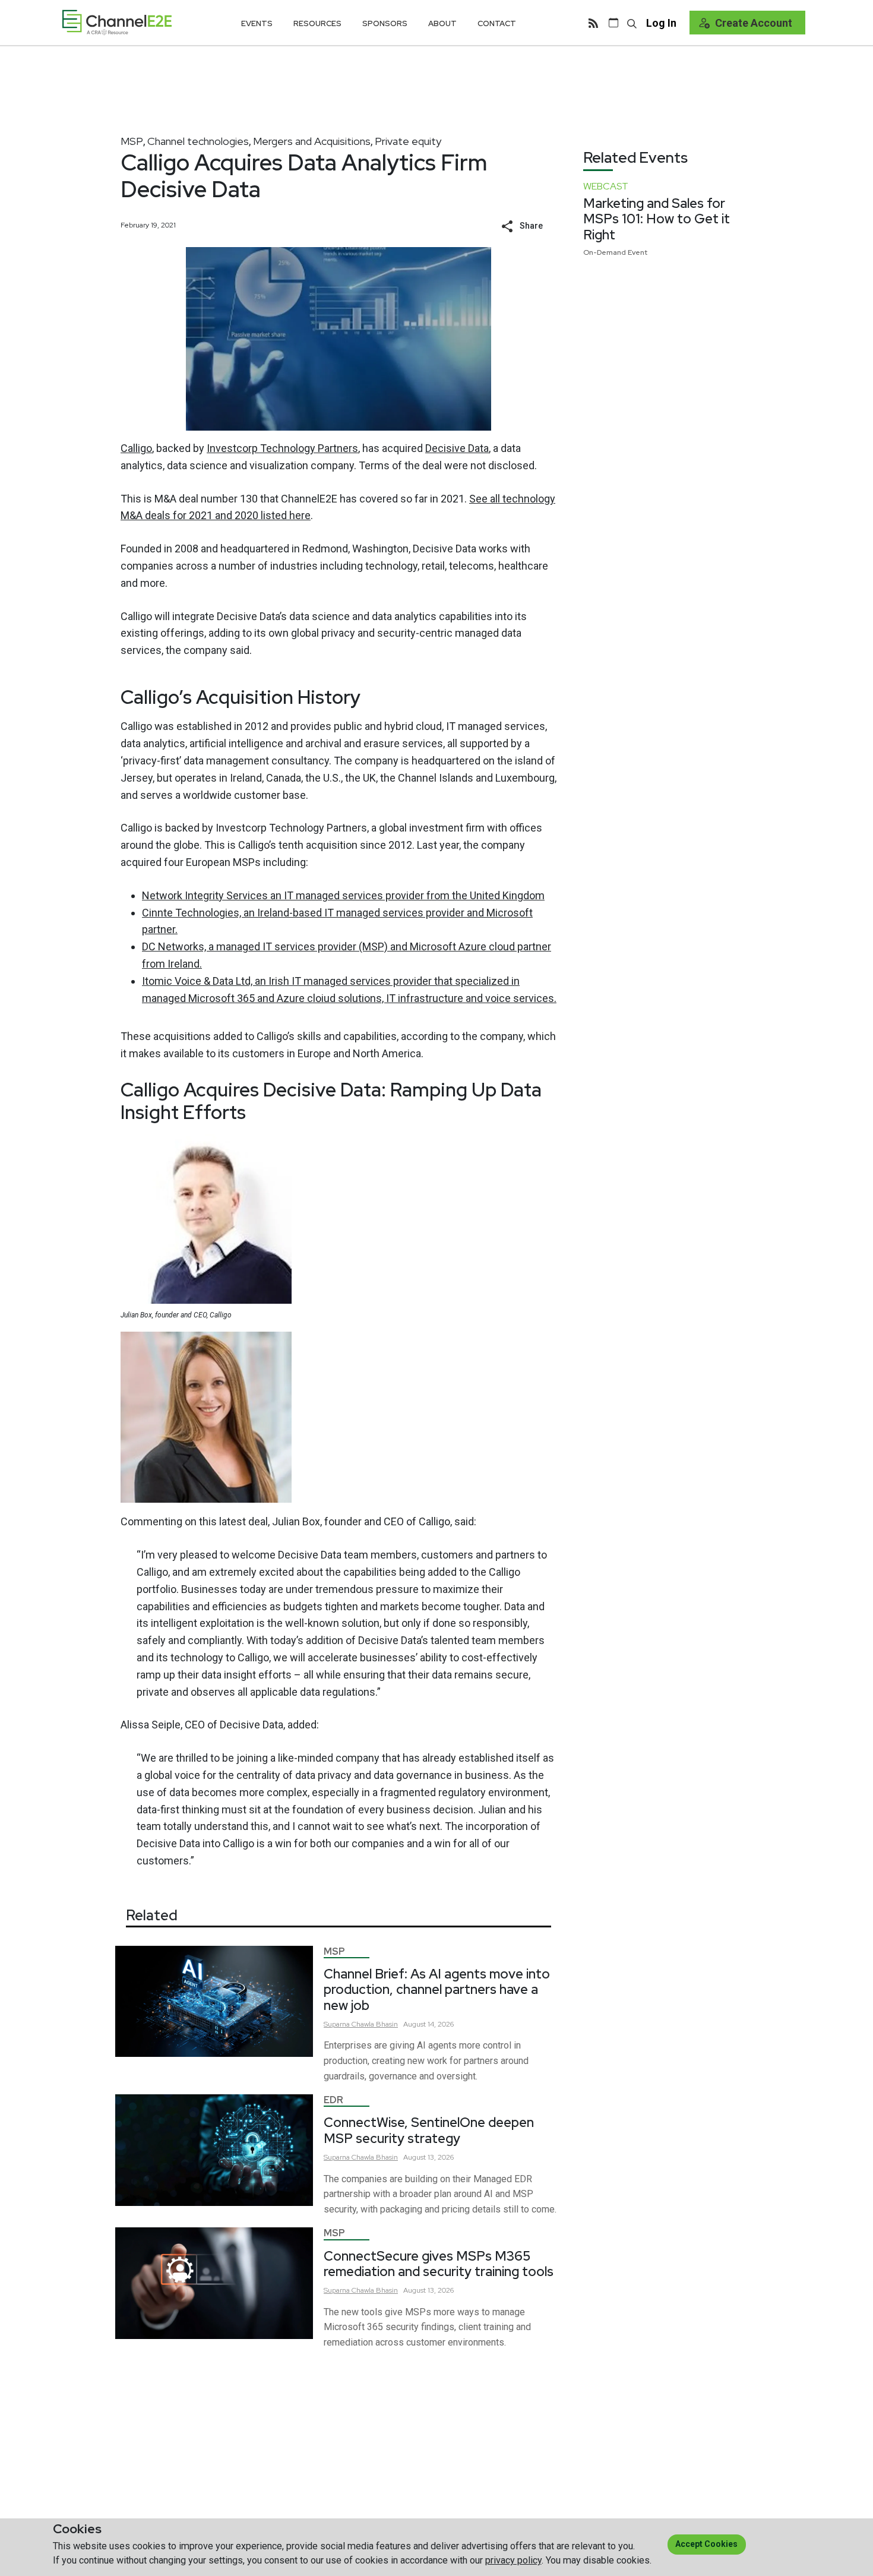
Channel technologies (198, 141)
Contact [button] (497, 23)
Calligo (136, 448)
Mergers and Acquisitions (312, 141)
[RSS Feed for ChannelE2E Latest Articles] (593, 23)
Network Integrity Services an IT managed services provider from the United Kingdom (343, 895)
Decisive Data (457, 448)
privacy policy (513, 2560)
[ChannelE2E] (117, 22)
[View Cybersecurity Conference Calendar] (613, 23)
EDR (333, 2100)
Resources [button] (317, 23)
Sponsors (385, 23)
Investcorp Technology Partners (282, 448)
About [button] (442, 23)
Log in (661, 23)
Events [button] (257, 23)
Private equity (408, 141)
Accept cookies (706, 2544)
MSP (132, 141)
